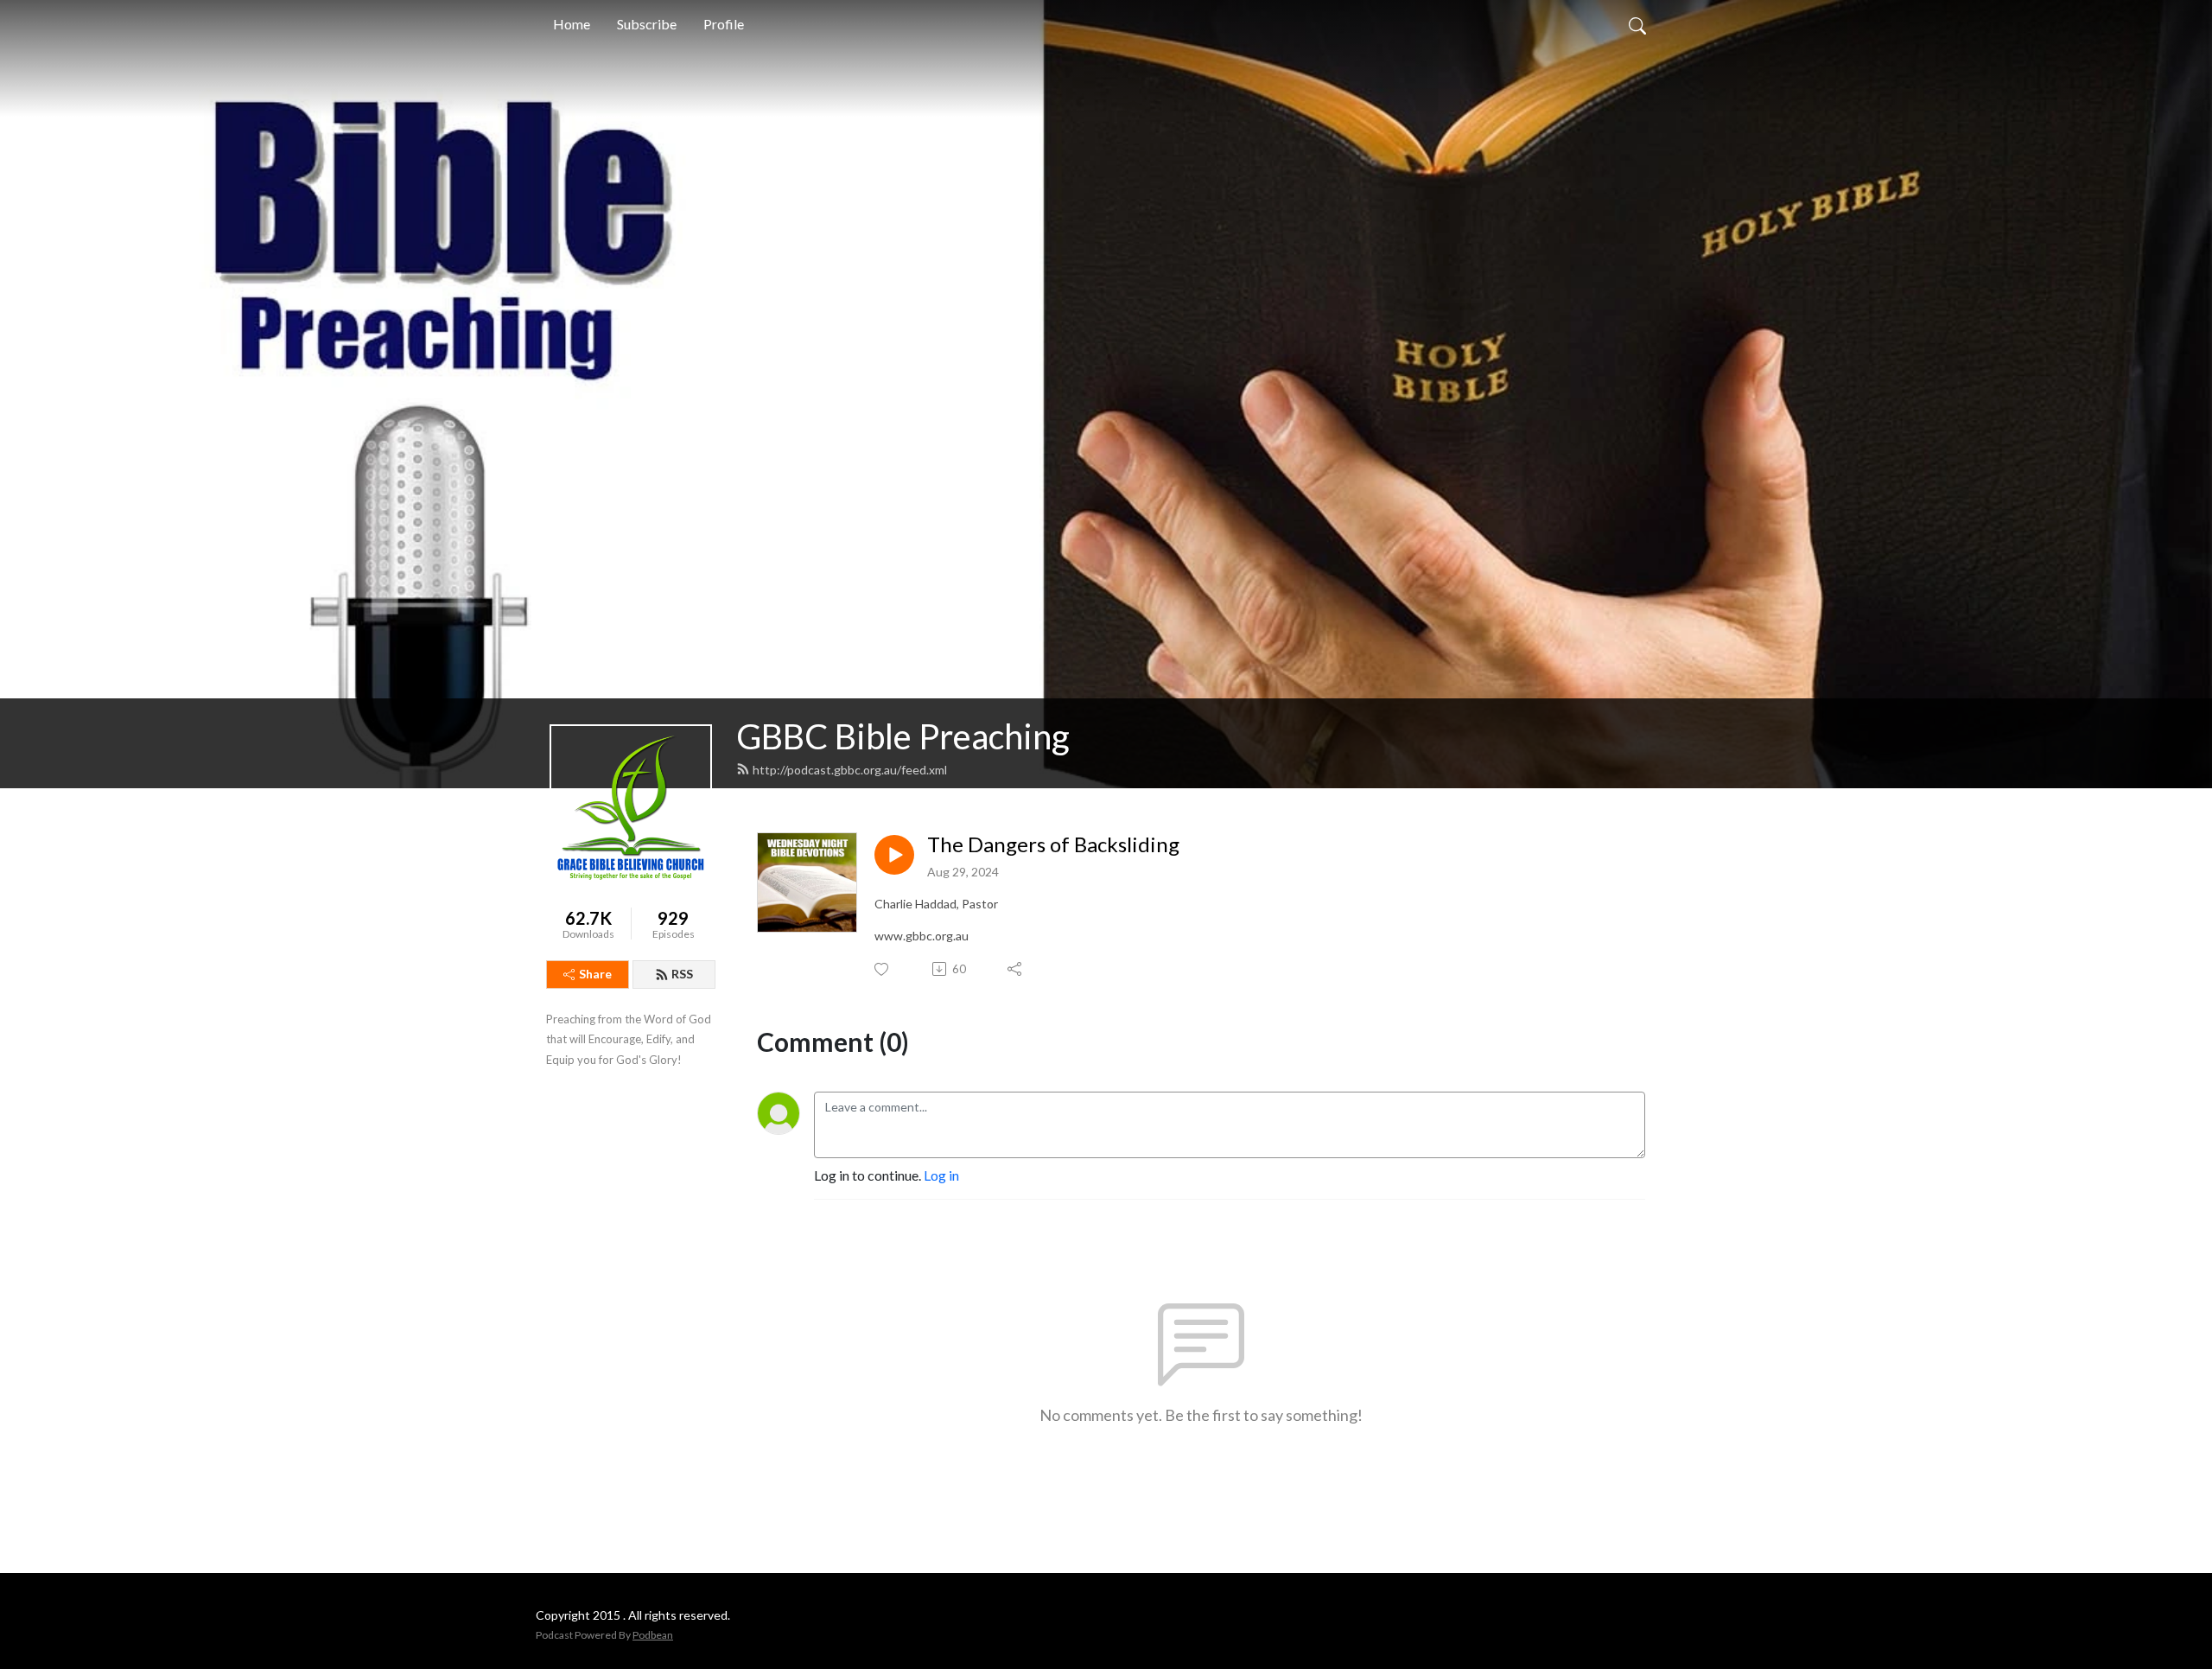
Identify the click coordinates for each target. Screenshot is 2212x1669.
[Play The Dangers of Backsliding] (894, 855)
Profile (724, 24)
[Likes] (883, 969)
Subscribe (647, 24)
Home (572, 24)
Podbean (653, 1635)
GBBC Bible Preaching (903, 736)
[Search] (1637, 24)
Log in (941, 1175)
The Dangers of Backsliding (1053, 844)
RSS (682, 974)
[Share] (1016, 969)
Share (595, 974)
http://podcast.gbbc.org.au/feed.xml (850, 770)
